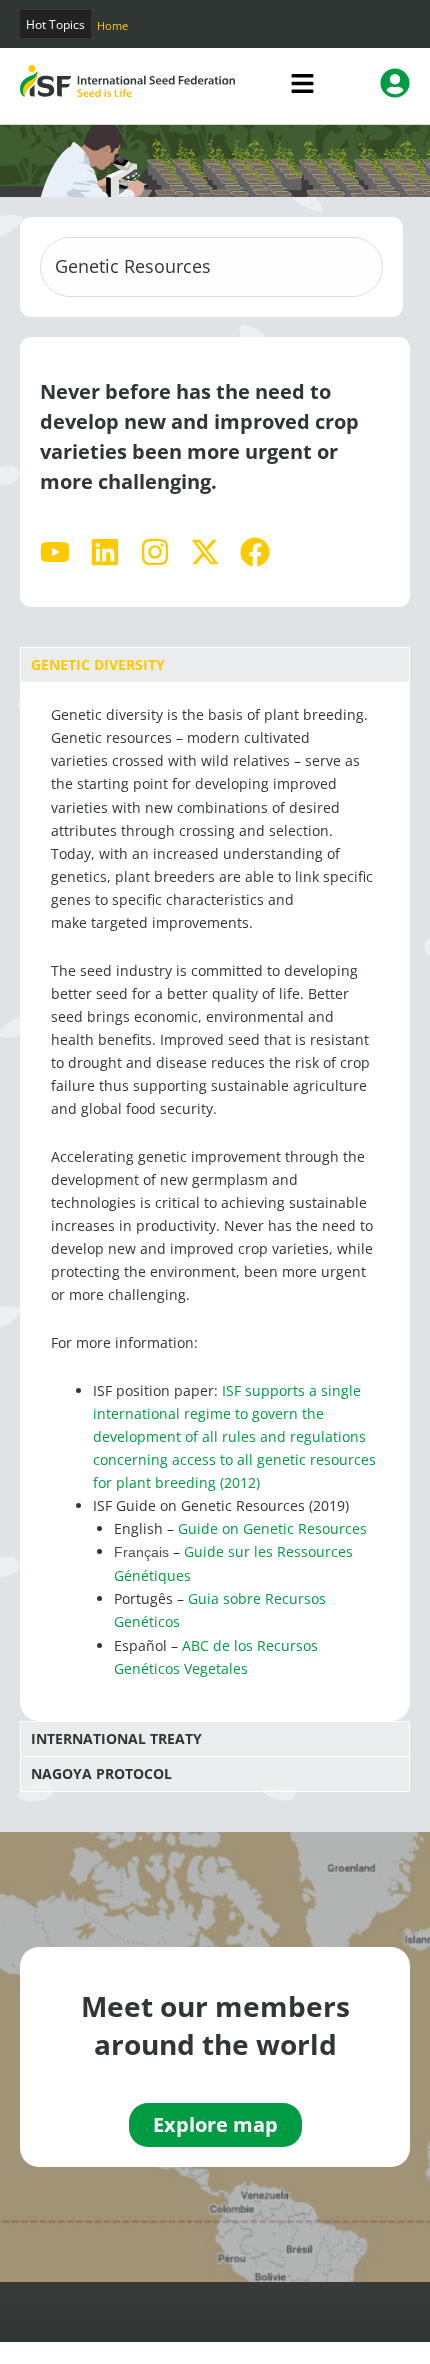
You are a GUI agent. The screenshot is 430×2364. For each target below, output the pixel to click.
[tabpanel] (215, 1201)
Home (112, 25)
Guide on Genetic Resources (272, 1528)
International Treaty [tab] (116, 1738)
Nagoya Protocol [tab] (101, 1773)
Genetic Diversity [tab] (98, 664)
